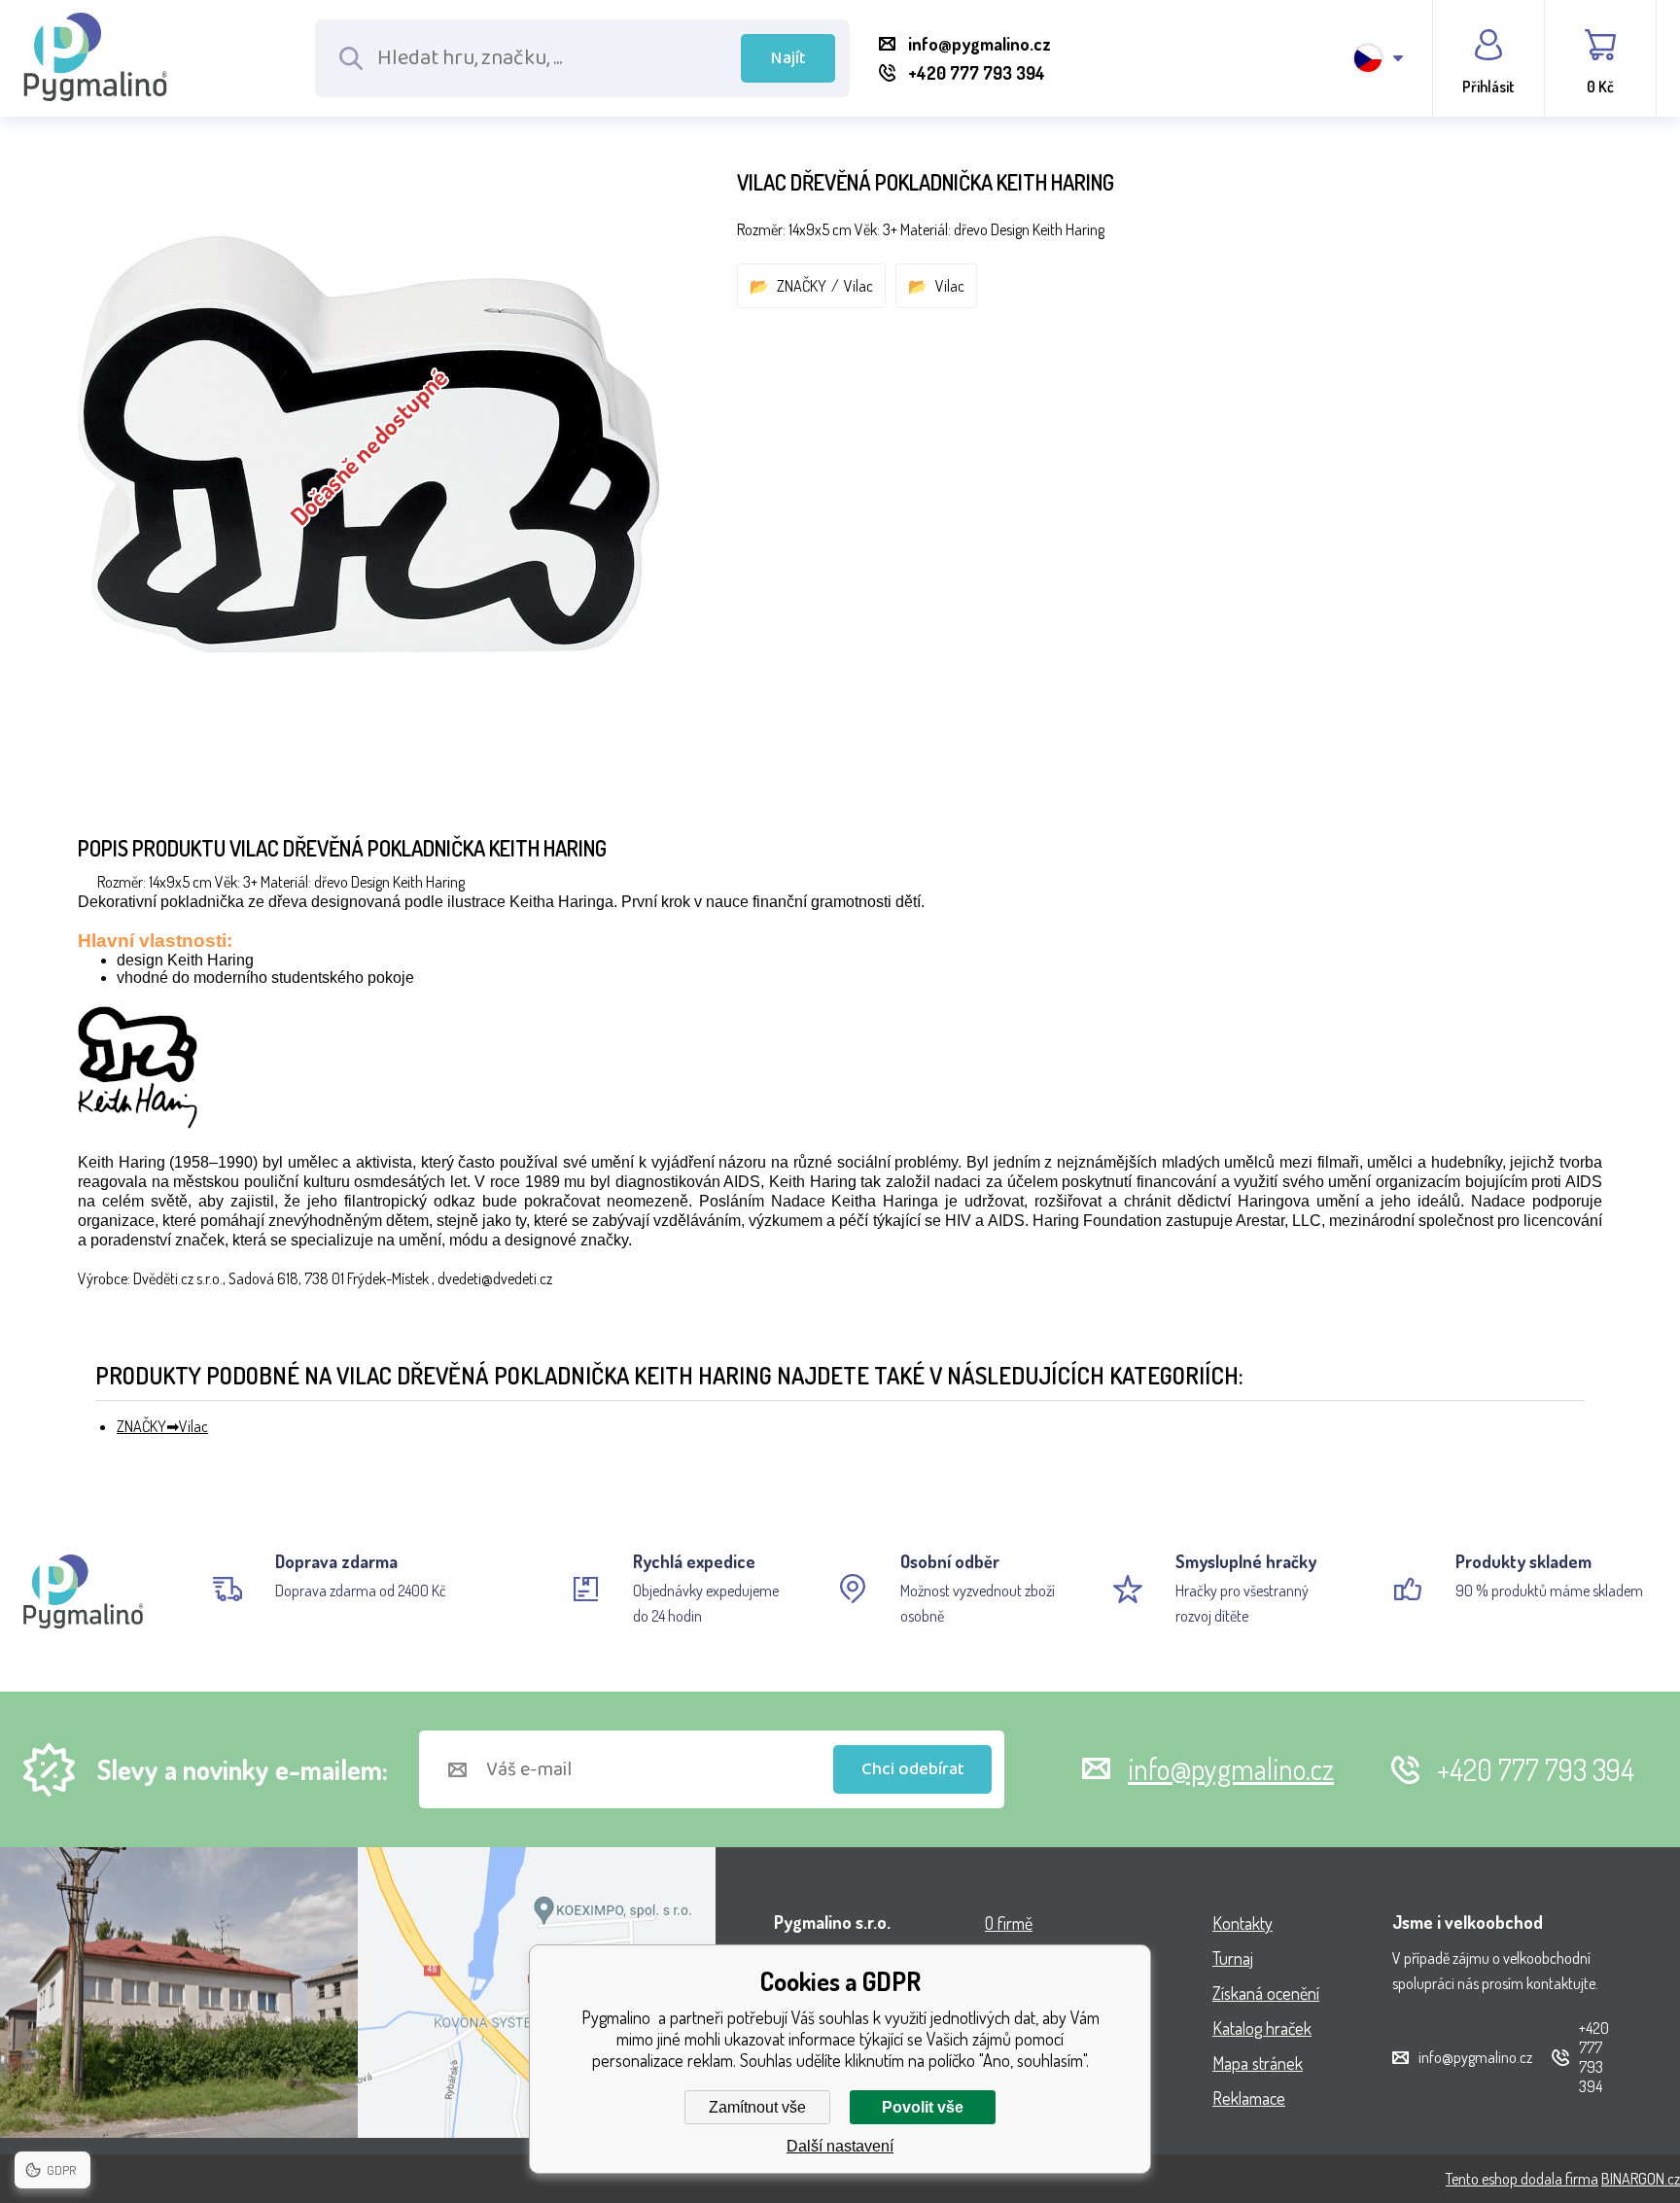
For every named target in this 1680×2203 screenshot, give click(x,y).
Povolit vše (923, 2107)
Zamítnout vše (757, 2107)
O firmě (1009, 1923)
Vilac (858, 286)
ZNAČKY (802, 286)
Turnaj (1233, 1958)
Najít (788, 58)
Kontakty (1242, 1923)
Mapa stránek (1258, 2063)
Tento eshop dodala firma (1522, 2179)
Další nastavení (840, 2146)
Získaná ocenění (1266, 1993)
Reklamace (1249, 2098)
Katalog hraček (1262, 2028)
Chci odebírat (913, 1769)
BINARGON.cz (1641, 2179)
